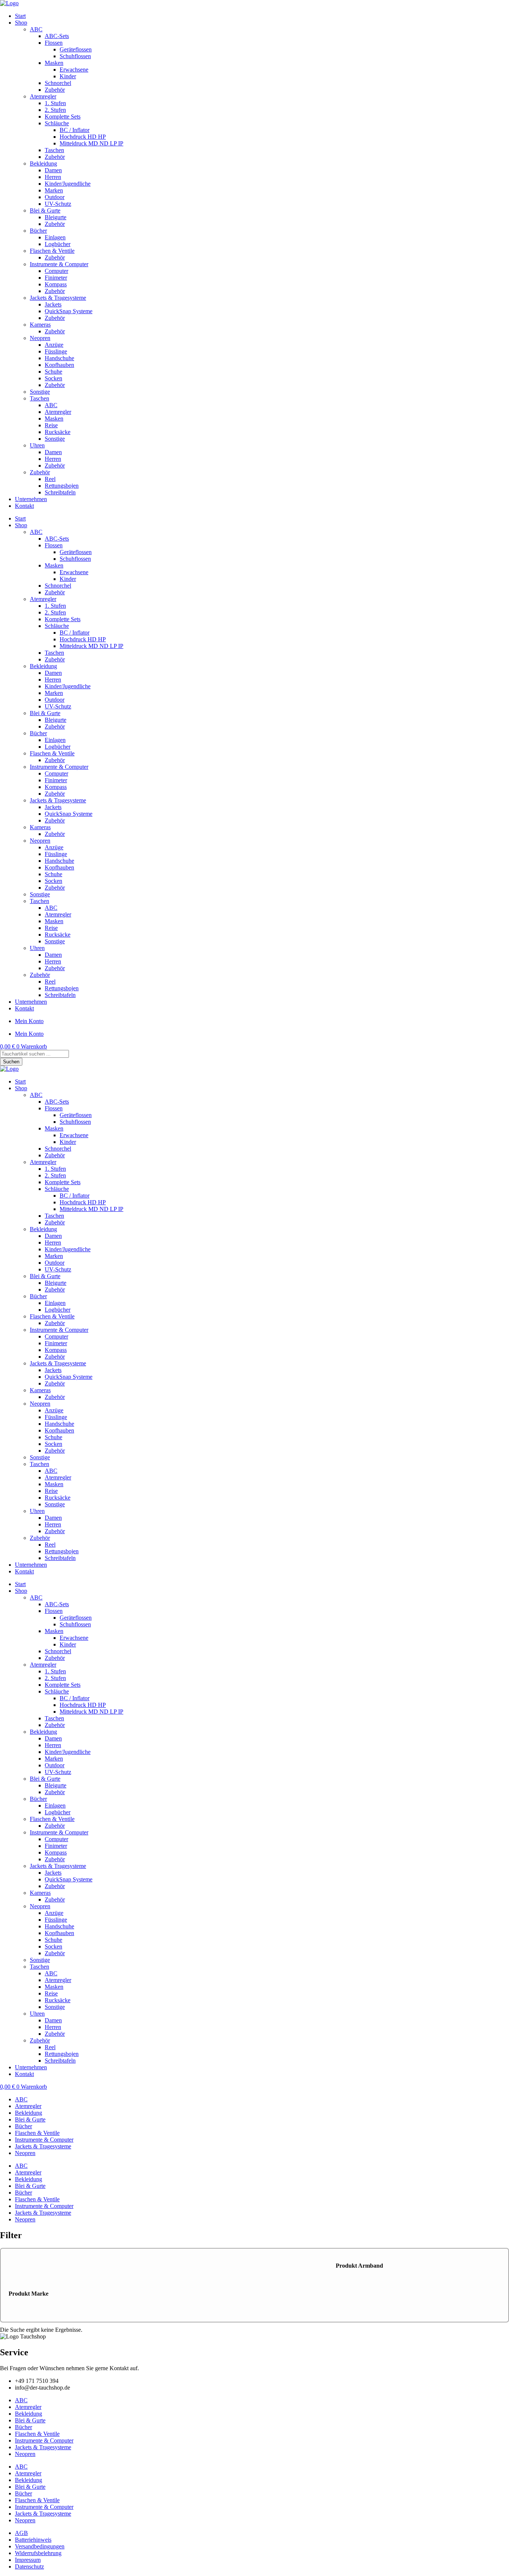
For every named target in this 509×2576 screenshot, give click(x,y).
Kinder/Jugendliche (68, 184)
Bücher (38, 231)
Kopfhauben (59, 365)
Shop (21, 23)
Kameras (40, 325)
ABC (36, 29)
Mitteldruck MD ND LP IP (91, 143)
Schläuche (57, 123)
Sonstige (40, 392)
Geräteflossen (76, 49)
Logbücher (58, 244)
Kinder (68, 76)
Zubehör (55, 90)
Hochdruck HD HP (83, 137)
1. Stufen (55, 103)
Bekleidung (43, 163)
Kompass (56, 284)
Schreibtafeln (60, 492)
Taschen (54, 150)
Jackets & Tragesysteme (58, 298)
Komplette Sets (63, 117)
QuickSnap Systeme (69, 311)
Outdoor (55, 197)
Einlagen (55, 237)
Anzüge (54, 345)
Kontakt (24, 506)
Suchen (11, 1062)
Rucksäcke (58, 432)
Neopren (40, 338)
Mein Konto (29, 1021)
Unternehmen (31, 499)
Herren (53, 177)
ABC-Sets (57, 36)
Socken (53, 378)
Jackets (53, 304)
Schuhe (53, 372)
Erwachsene (74, 70)
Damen (53, 170)
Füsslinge (56, 351)
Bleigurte (56, 217)
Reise (51, 425)
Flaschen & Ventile (52, 251)
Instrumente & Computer (59, 264)
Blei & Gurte (45, 210)
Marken (54, 190)
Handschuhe (59, 358)
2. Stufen (55, 110)
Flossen (54, 43)
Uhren (37, 445)
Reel (50, 479)
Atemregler (43, 96)
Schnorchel (58, 83)
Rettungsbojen (62, 486)
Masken (54, 63)
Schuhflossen (75, 56)
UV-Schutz (58, 204)
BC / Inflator (75, 130)
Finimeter (56, 278)
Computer (56, 271)
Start (20, 16)
